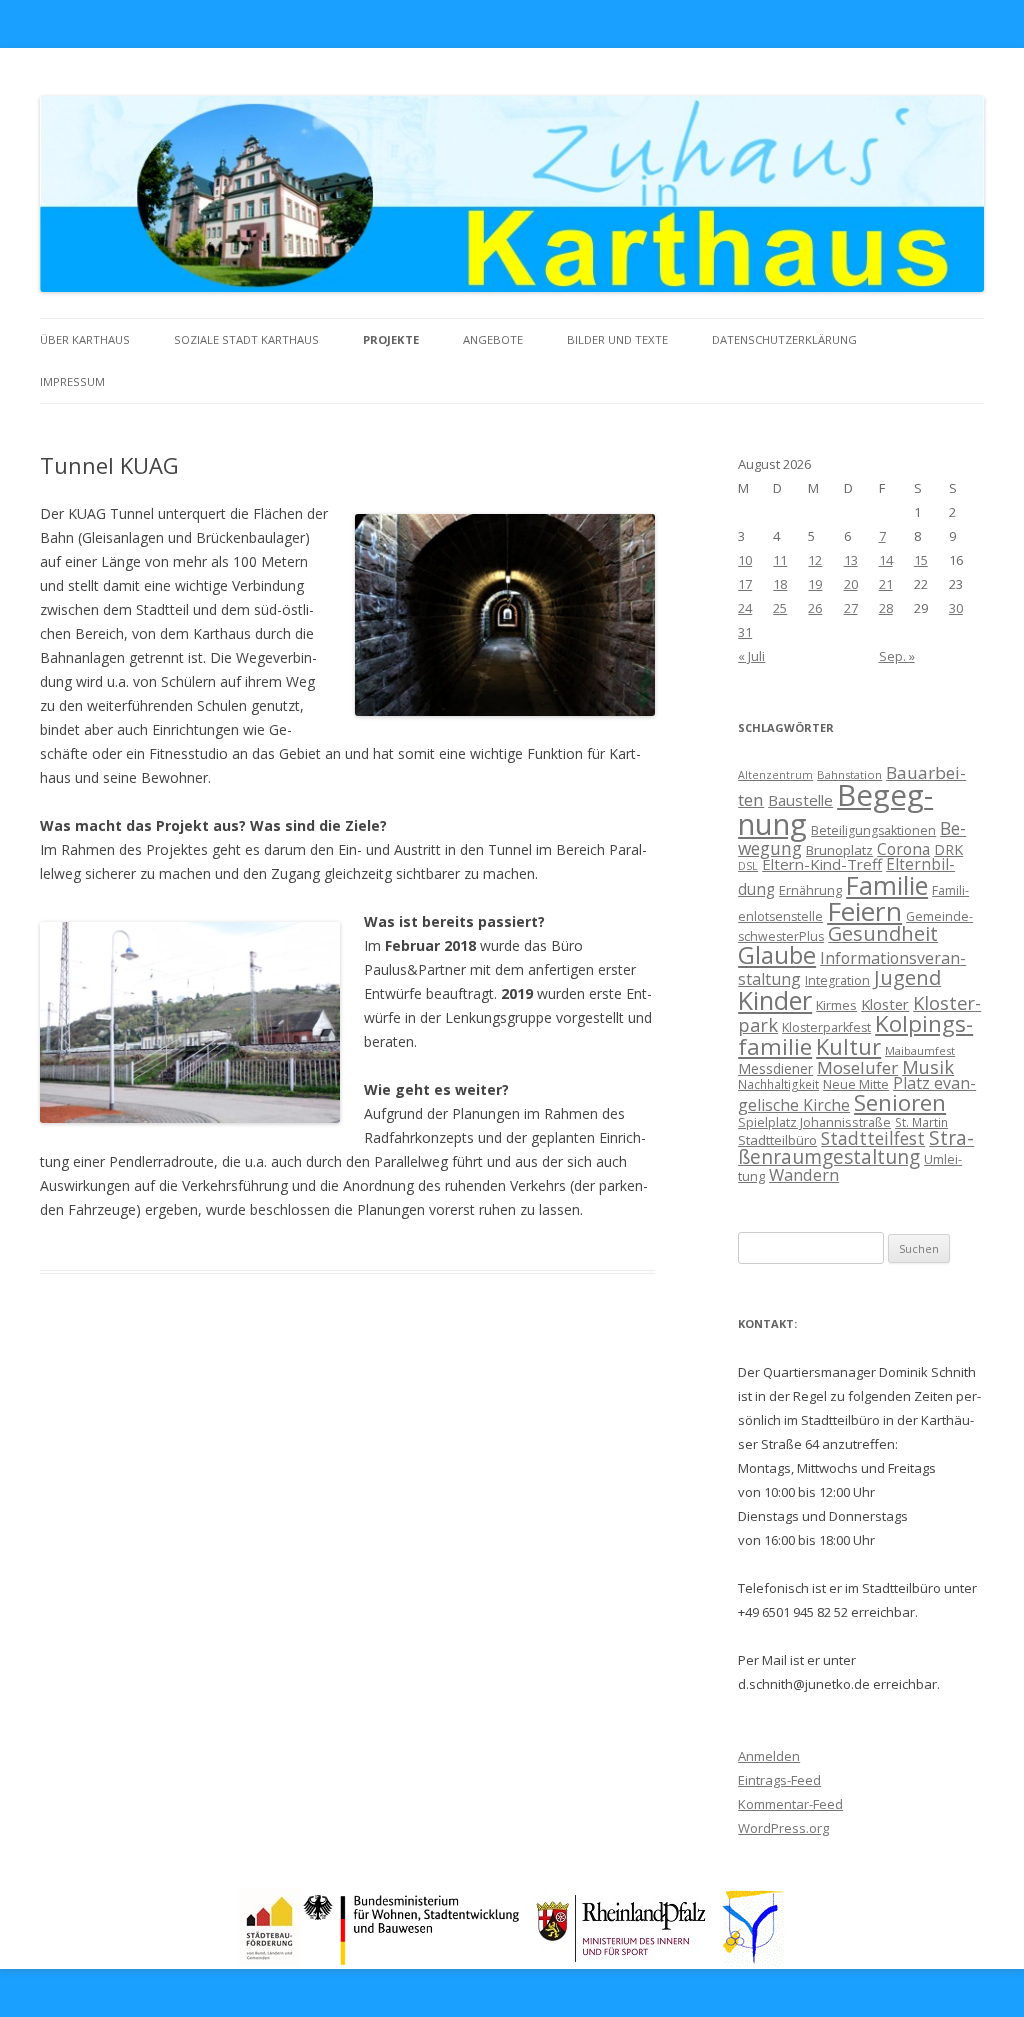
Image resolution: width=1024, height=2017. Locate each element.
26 (815, 608)
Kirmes (836, 1005)
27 (851, 608)
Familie (887, 885)
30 (956, 608)
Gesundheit (883, 933)
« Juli (751, 656)
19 (815, 584)
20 (851, 584)
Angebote (493, 339)
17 (745, 584)
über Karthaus (85, 339)
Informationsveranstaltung (852, 968)
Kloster (885, 1004)
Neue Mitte (856, 1084)
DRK (948, 849)
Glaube (777, 955)
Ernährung (810, 890)
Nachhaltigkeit (778, 1084)
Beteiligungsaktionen (873, 830)
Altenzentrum (775, 775)
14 (886, 560)
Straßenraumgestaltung (856, 1147)
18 (780, 584)
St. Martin (921, 1122)
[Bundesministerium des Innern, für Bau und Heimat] (412, 1961)
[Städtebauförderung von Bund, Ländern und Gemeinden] (269, 1961)
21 (886, 584)
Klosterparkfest (826, 1027)
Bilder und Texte (617, 339)
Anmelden (769, 1756)
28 (886, 608)
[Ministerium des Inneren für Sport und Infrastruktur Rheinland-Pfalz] (623, 1961)
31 (745, 632)
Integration (837, 980)
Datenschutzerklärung (784, 339)
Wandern (804, 1174)
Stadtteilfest (873, 1138)
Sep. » (897, 656)
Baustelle (800, 800)
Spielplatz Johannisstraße (814, 1122)
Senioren (900, 1102)
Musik (928, 1067)
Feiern (864, 911)
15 (921, 560)
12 (815, 560)
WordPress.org (783, 1828)
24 (745, 608)
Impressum (72, 381)
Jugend (907, 977)
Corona (903, 849)
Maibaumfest (920, 1050)
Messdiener (775, 1068)
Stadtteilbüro (777, 1140)
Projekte (391, 339)
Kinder (775, 1000)
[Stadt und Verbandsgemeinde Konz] (754, 1961)
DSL (748, 866)
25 (780, 608)
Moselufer (857, 1067)
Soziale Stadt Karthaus (246, 339)
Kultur (848, 1046)
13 (851, 560)
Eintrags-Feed (779, 1780)
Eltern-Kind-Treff (822, 864)
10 (745, 560)
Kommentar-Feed (790, 1804)
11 (780, 560)
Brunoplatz (839, 850)
